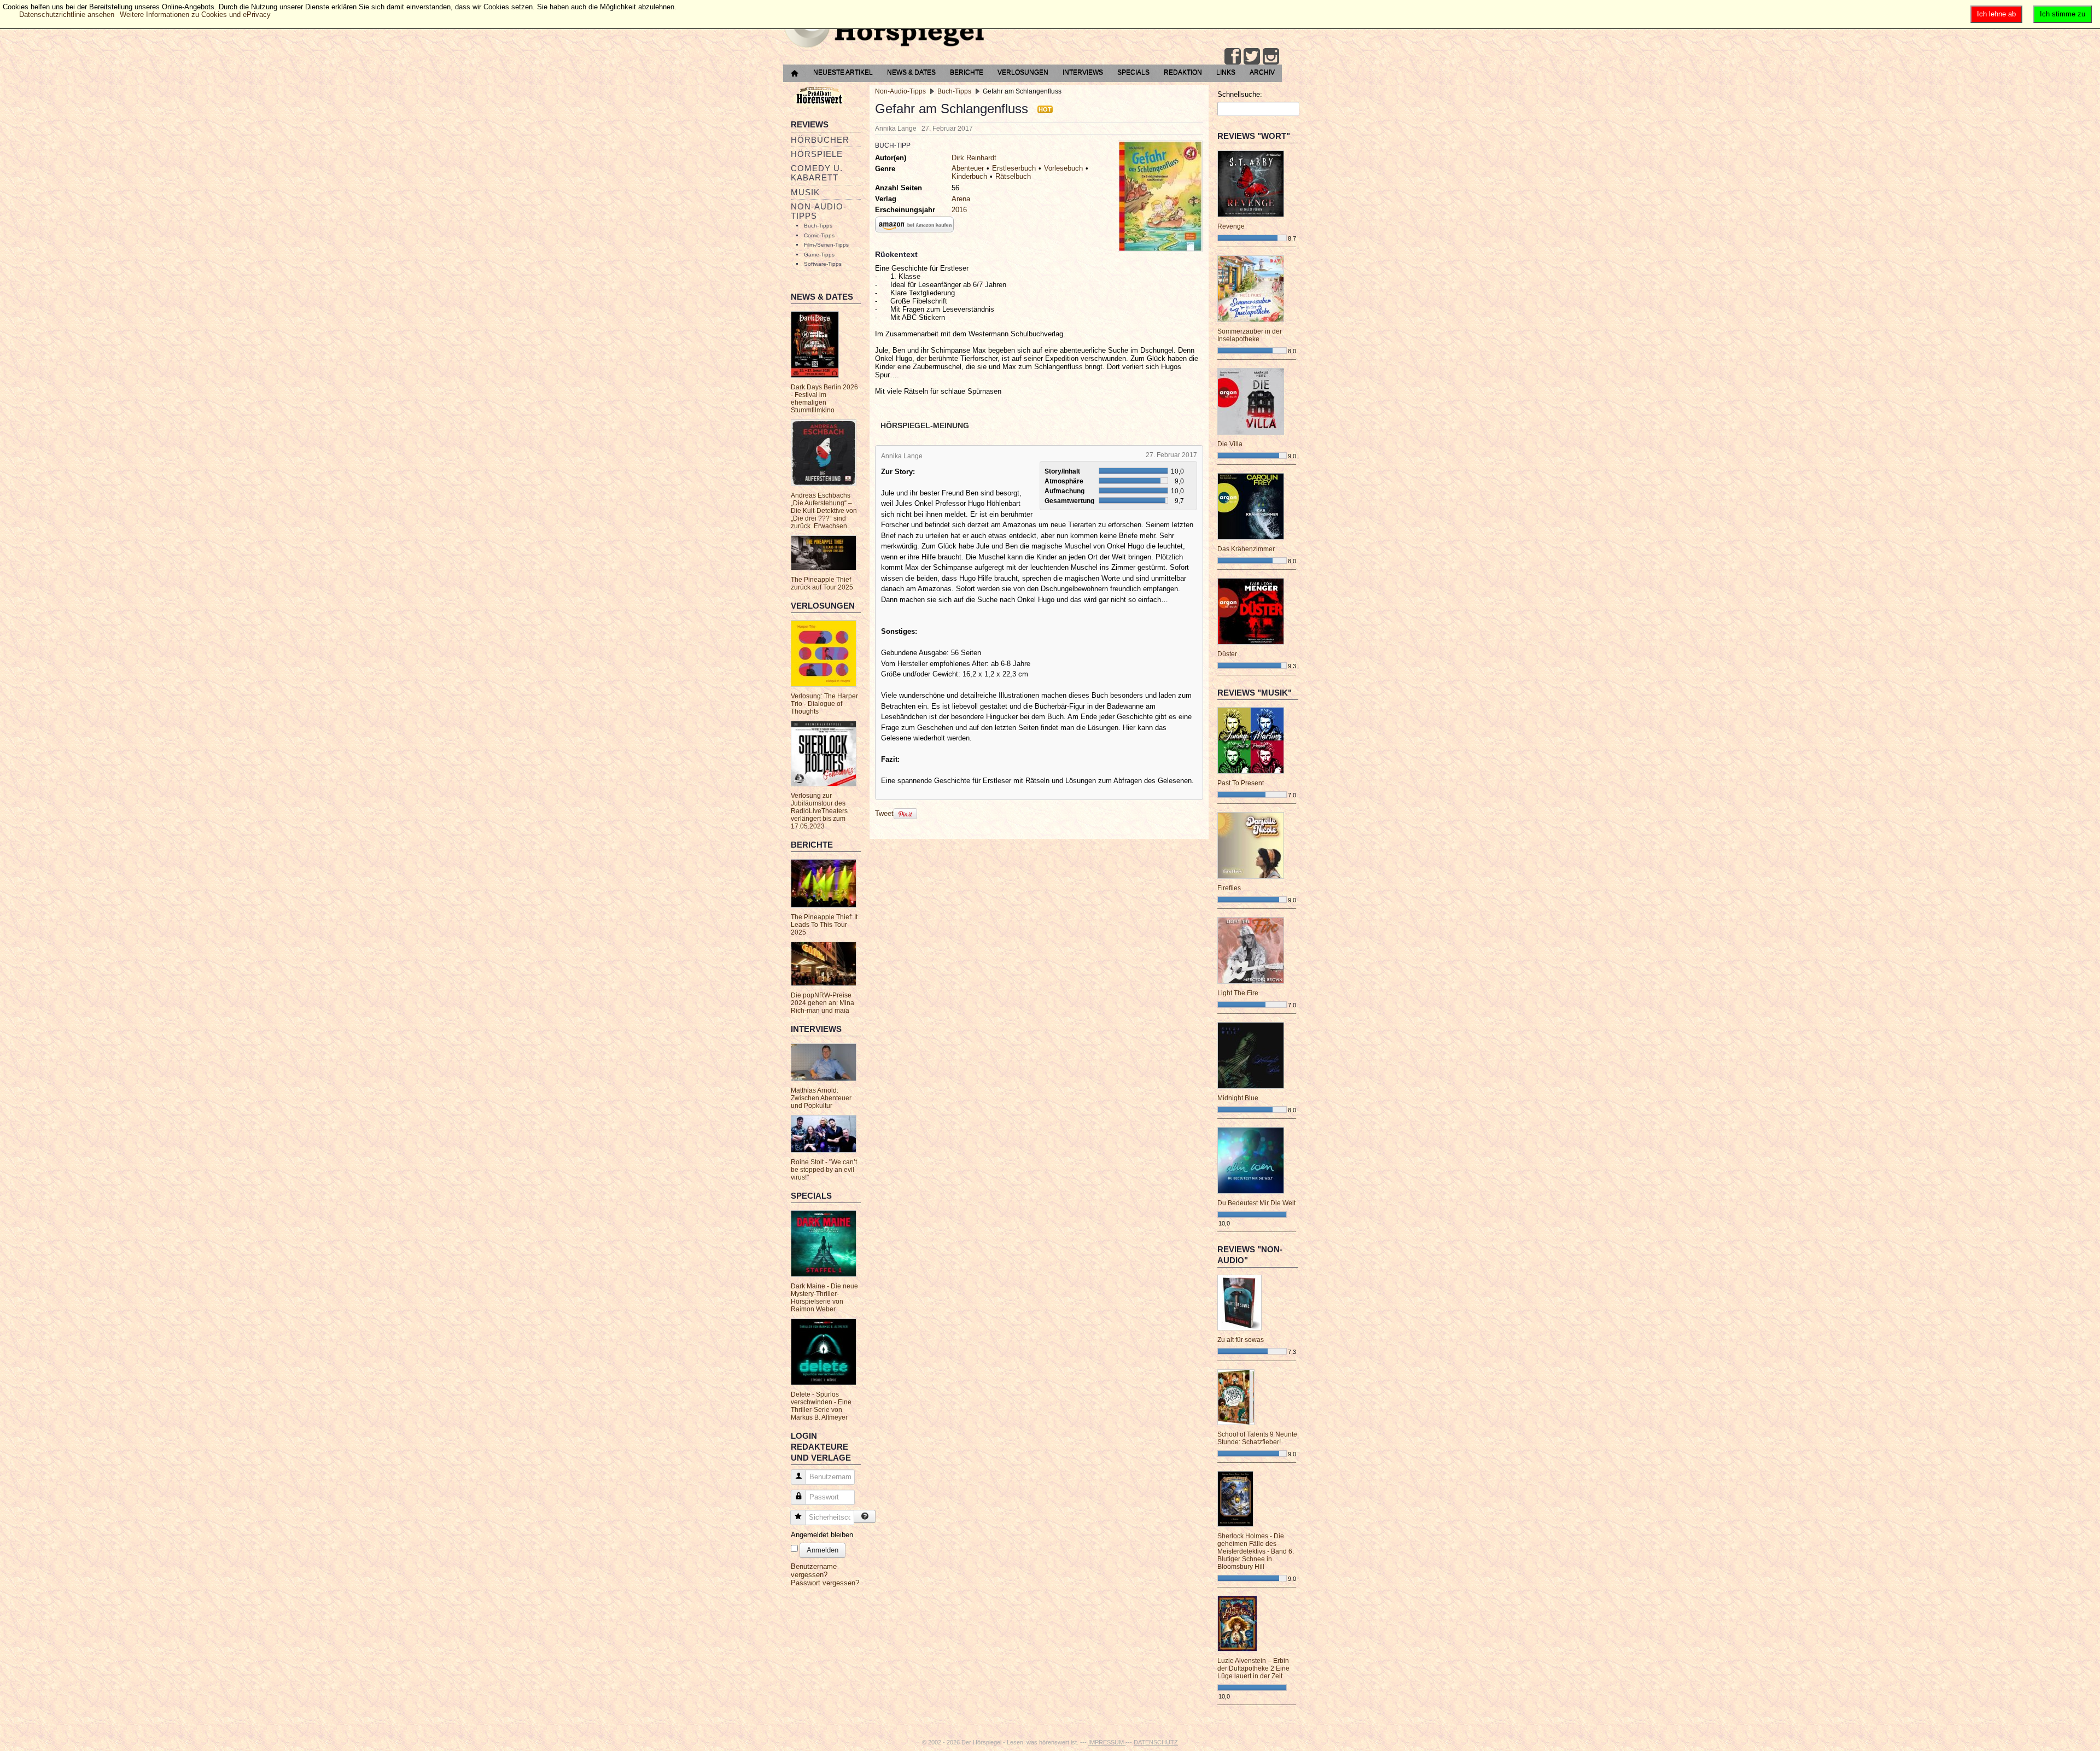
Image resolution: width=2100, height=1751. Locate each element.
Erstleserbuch (1014, 168)
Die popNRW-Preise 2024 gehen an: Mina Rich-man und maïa (822, 1003)
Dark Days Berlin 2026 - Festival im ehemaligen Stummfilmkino (824, 399)
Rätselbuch (1013, 176)
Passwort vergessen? (825, 1583)
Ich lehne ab (1996, 14)
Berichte (967, 72)
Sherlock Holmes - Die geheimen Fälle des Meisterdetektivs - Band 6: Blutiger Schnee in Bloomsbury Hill (1256, 1551)
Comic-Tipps (819, 235)
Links (1226, 72)
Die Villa (1230, 444)
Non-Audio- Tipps (819, 211)
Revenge (1231, 226)
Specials (1133, 72)
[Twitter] (1252, 56)
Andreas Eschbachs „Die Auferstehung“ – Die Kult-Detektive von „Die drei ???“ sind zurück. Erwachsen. (824, 511)
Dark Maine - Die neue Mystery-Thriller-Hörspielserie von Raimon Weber (824, 1298)
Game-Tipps (819, 255)
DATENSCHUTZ (1156, 1742)
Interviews (1083, 72)
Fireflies (1229, 888)
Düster (1227, 654)
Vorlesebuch (1063, 168)
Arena (961, 199)
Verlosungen (1023, 72)
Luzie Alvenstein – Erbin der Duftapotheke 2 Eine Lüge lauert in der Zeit (1253, 1668)
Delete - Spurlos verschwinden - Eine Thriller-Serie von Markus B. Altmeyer (821, 1406)
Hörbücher (820, 140)
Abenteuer (968, 168)
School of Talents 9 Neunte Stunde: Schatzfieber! (1257, 1438)
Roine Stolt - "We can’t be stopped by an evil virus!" (824, 1170)
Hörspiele (817, 154)
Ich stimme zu (2063, 14)
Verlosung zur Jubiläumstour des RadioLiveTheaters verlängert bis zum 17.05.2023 (819, 811)
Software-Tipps (823, 264)
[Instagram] (1271, 56)
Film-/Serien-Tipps (826, 245)
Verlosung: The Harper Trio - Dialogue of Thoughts (824, 704)
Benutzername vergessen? (814, 1571)
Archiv (1262, 72)
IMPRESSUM (1107, 1742)
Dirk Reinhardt (974, 158)
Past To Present (1241, 783)
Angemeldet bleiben (822, 1535)
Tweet (884, 813)
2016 (959, 210)
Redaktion (1183, 72)
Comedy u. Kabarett (817, 173)
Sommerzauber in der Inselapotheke (1250, 335)
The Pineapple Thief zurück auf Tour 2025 (822, 583)
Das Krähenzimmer (1246, 549)
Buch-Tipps (818, 226)
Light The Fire (1238, 993)
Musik (805, 192)
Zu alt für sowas (1241, 1340)
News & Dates (911, 72)
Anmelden (822, 1550)
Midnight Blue (1238, 1098)
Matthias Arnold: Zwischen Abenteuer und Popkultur (821, 1098)
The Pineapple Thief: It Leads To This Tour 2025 (824, 925)
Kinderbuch (969, 176)
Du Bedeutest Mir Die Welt (1256, 1203)
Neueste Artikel (843, 72)
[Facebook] (1233, 56)
